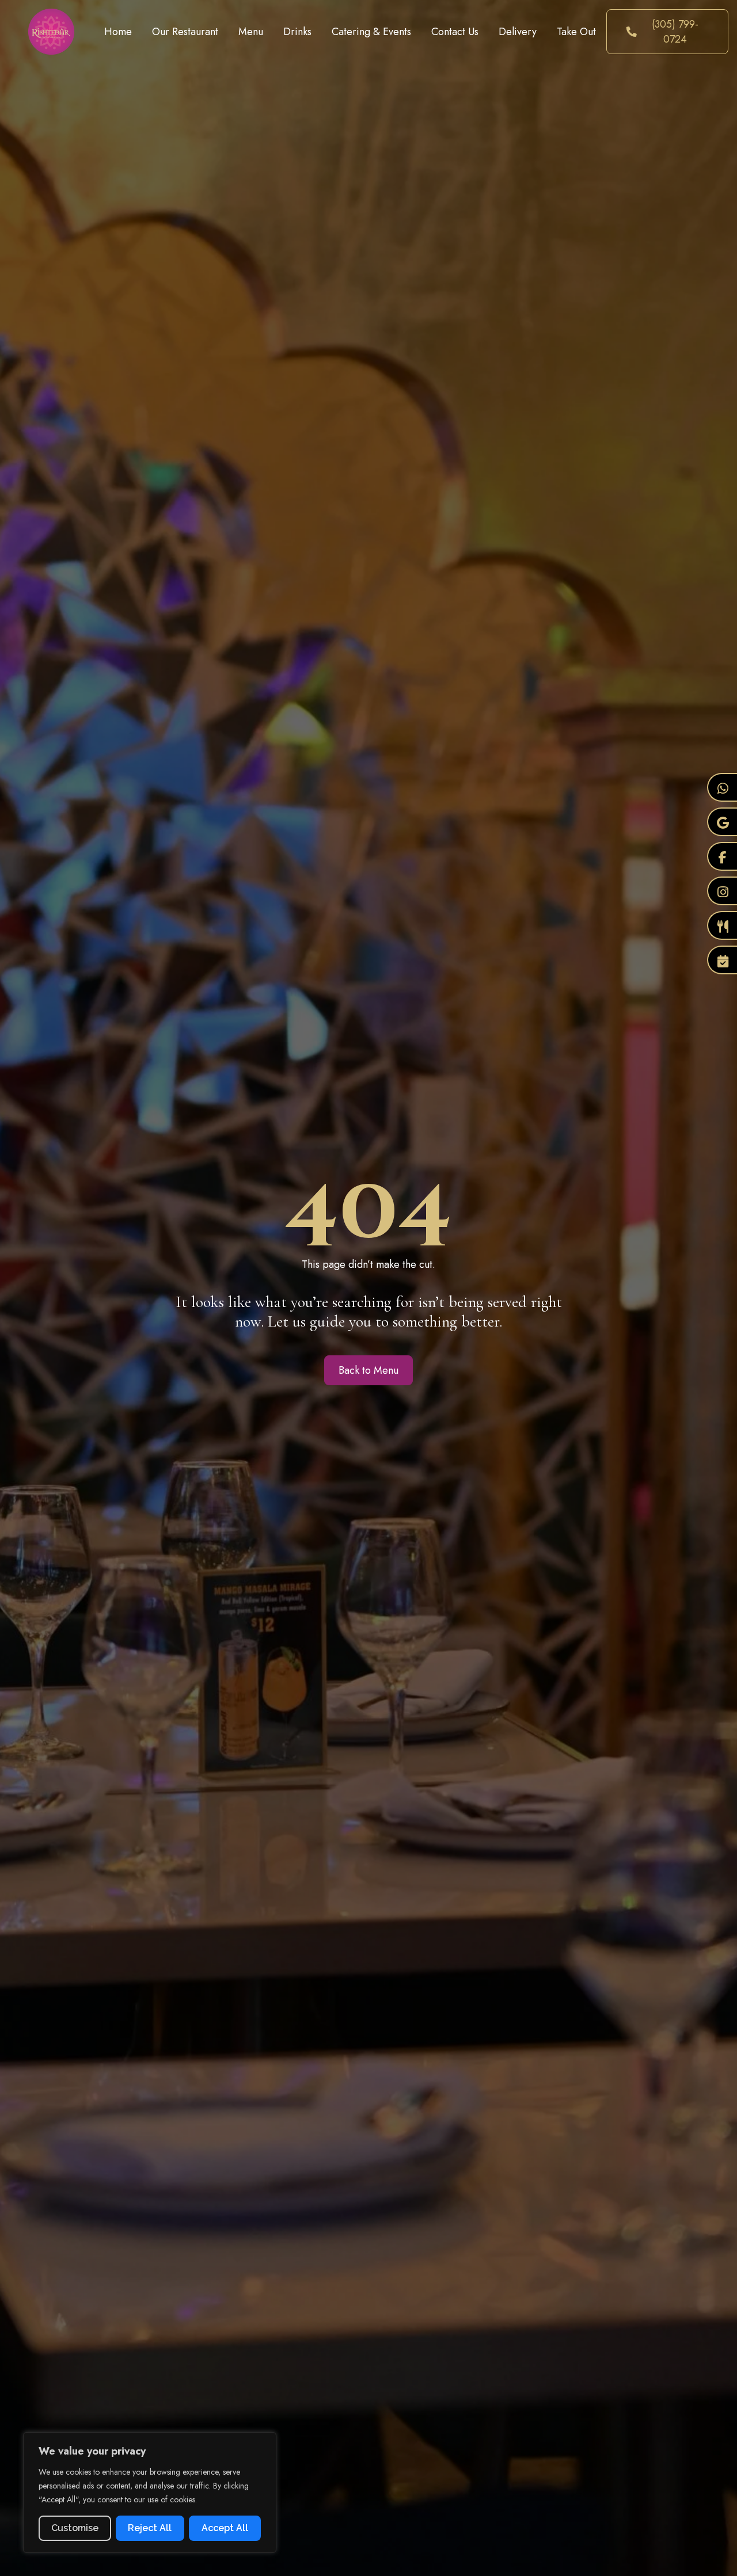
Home (118, 32)
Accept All (225, 2528)
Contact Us (455, 32)
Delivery (518, 32)
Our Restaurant (185, 32)
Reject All (150, 2528)
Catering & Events (371, 32)
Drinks (297, 32)
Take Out (576, 32)
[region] (150, 2493)
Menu (251, 32)
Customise (75, 2528)
